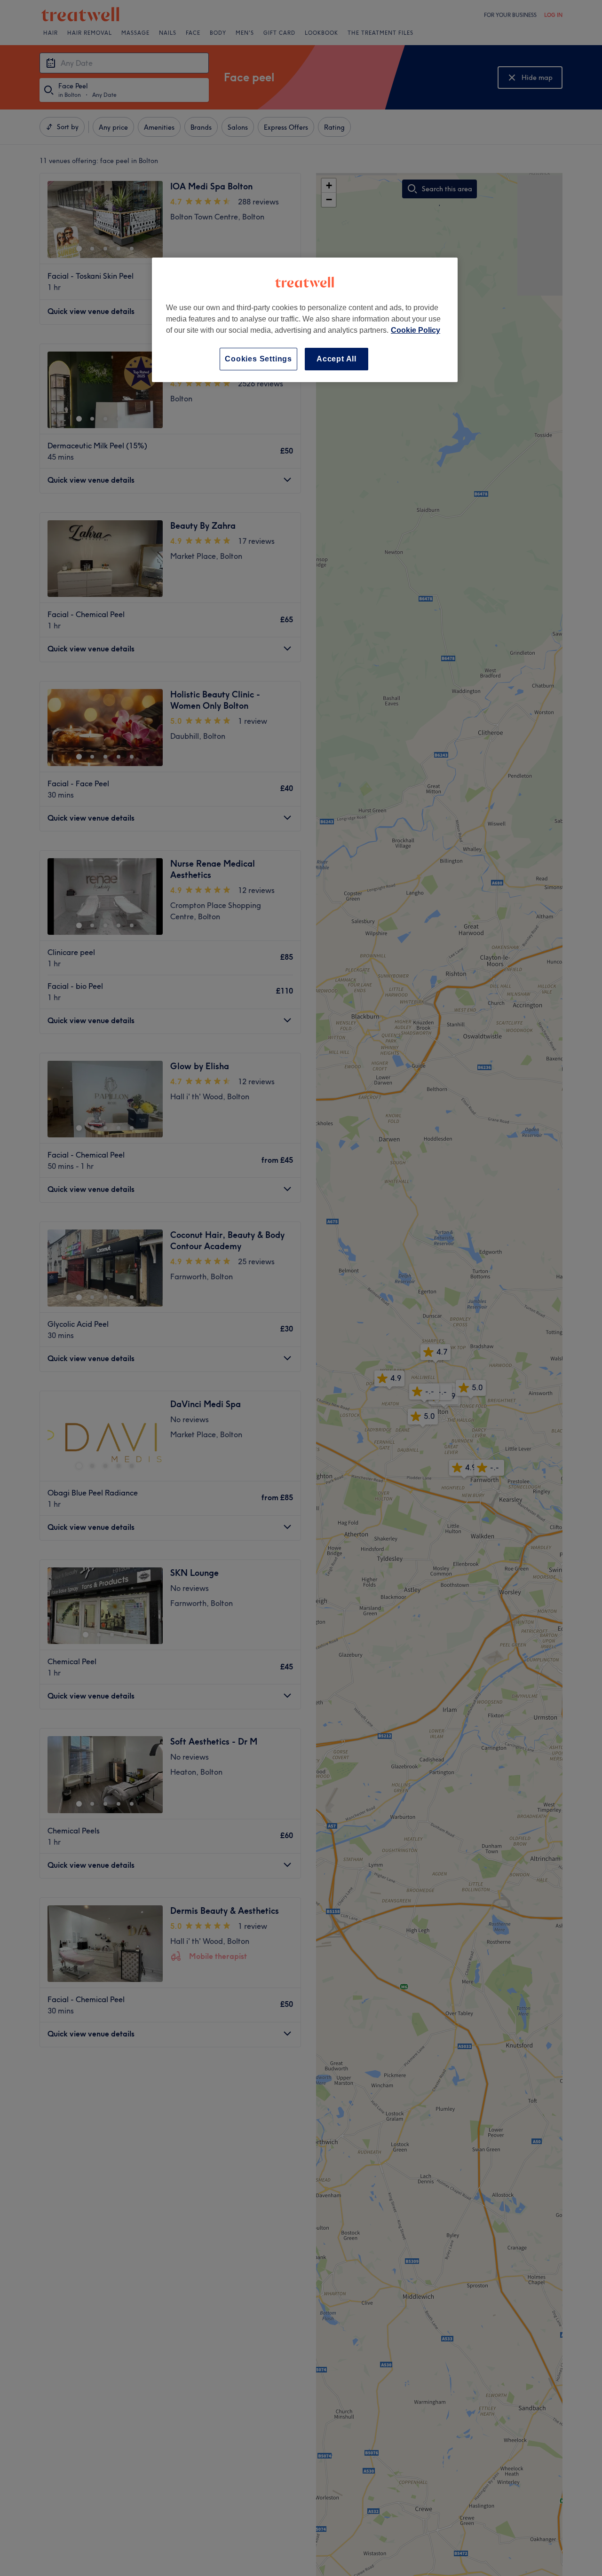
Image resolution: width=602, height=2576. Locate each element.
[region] (305, 320)
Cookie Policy (416, 330)
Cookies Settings (258, 359)
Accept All (337, 359)
